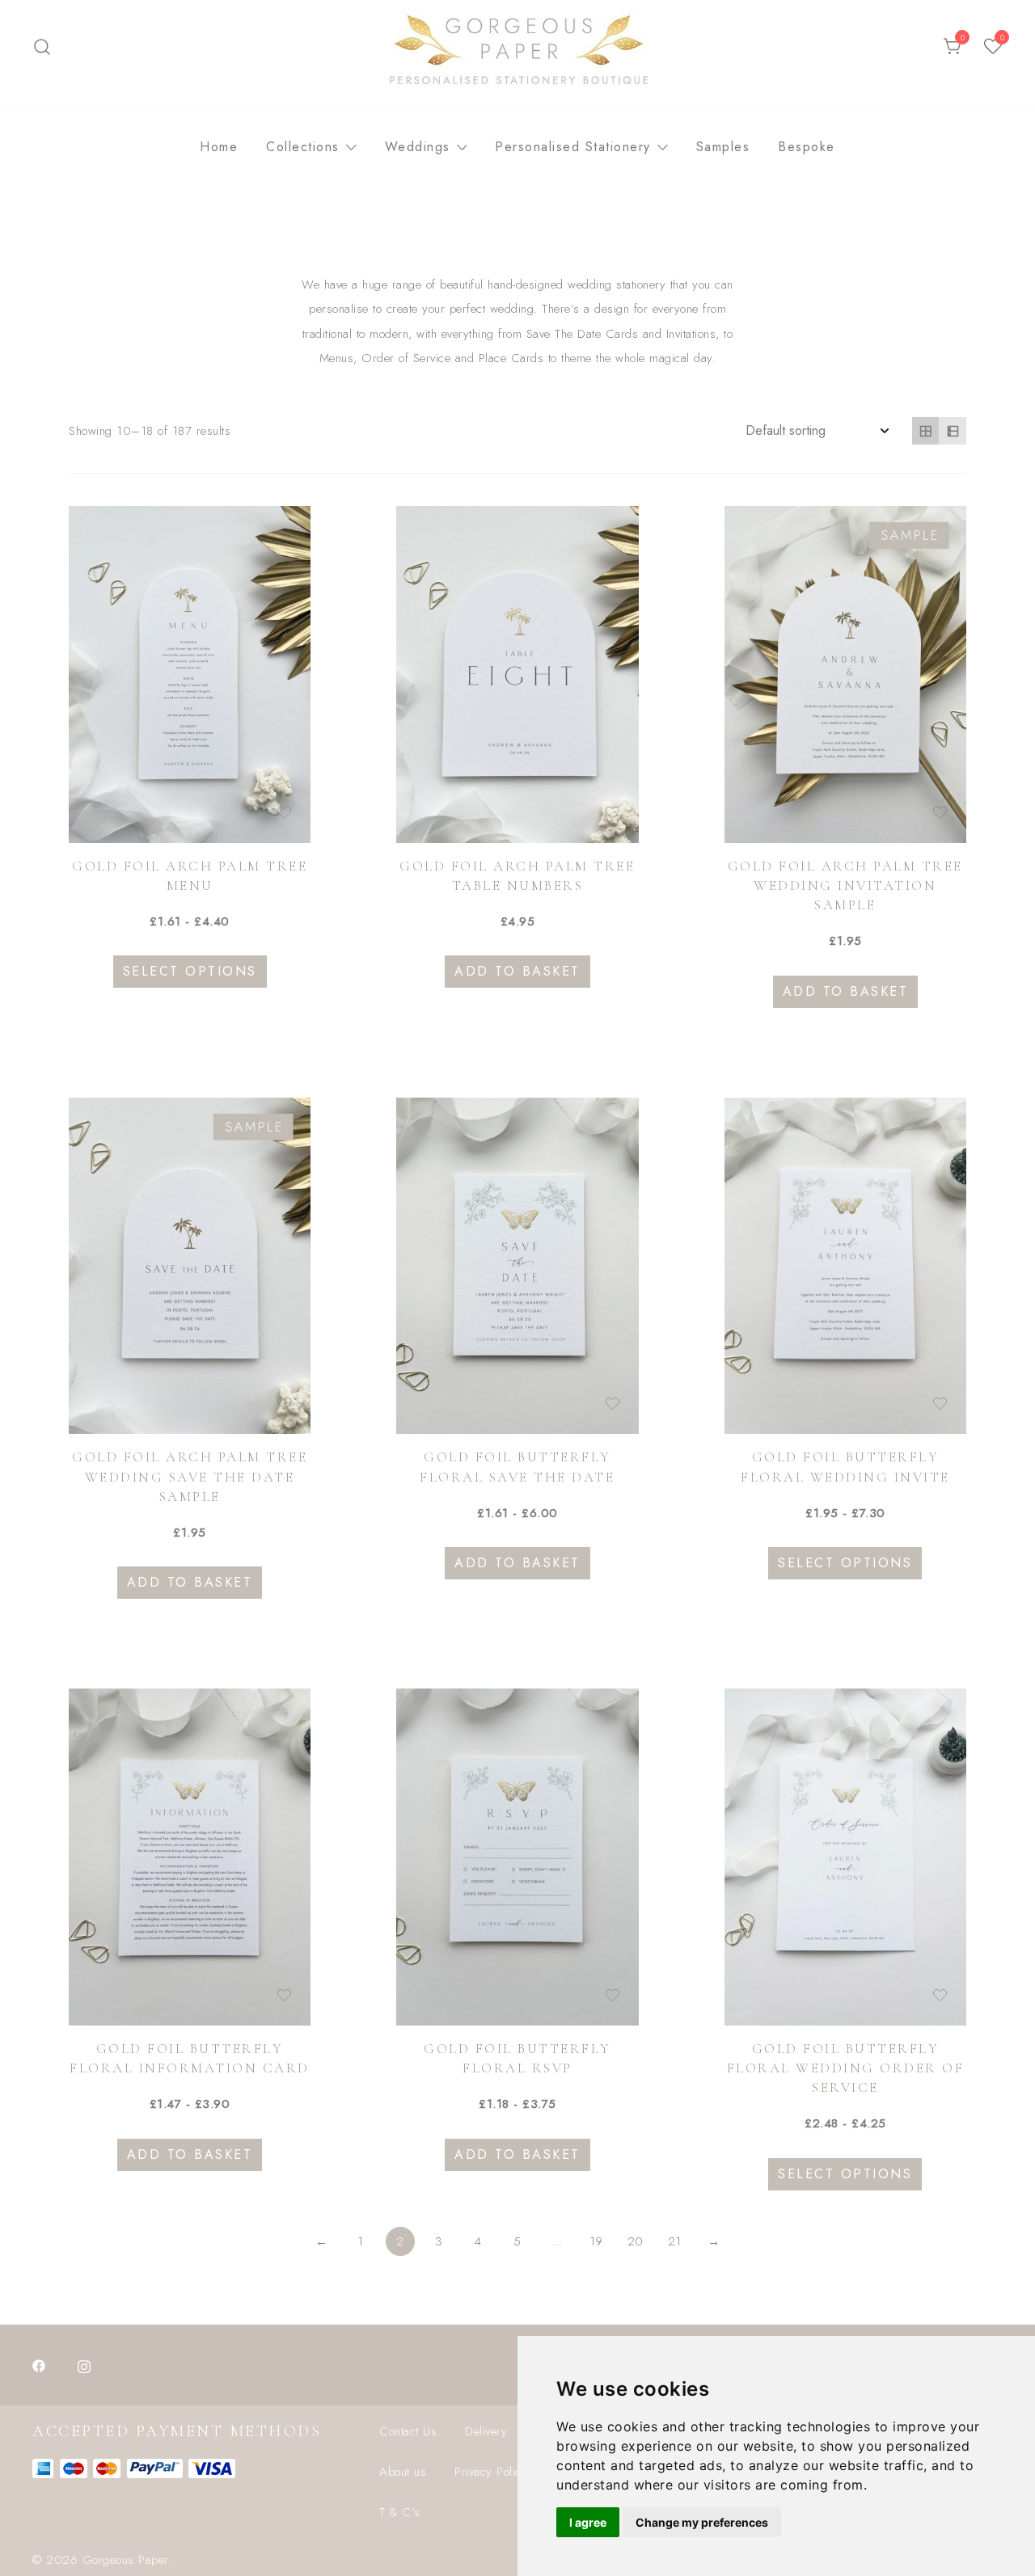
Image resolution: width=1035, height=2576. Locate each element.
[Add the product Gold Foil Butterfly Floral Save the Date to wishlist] (613, 1404)
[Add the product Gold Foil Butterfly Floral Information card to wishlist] (284, 1995)
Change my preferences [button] (702, 2522)
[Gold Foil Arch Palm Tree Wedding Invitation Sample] (845, 675)
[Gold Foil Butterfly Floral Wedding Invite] (845, 1266)
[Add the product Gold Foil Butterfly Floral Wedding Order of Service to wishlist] (940, 1995)
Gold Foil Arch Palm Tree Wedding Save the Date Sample (190, 1476)
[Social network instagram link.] (84, 2365)
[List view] (953, 431)
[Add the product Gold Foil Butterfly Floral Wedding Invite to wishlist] (940, 1404)
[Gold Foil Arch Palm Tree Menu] (190, 675)
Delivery (486, 2431)
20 (636, 2241)
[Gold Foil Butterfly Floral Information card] (190, 1857)
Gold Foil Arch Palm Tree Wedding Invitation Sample (845, 885)
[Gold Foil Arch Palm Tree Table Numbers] (517, 675)
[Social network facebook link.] (39, 2365)
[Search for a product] (42, 47)
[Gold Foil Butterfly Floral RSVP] (517, 1857)
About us (403, 2472)
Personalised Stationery (573, 147)
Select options (190, 971)
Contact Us (408, 2431)
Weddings (418, 147)
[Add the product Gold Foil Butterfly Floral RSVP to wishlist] (613, 1995)
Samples (723, 147)
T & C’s (400, 2512)
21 (675, 2241)
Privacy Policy (491, 2472)
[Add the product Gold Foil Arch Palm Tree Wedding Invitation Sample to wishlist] (940, 813)
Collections (303, 147)
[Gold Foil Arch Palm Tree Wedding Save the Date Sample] (190, 1266)
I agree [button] (588, 2522)
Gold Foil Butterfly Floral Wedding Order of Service (846, 2068)
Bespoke (807, 147)
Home (219, 147)
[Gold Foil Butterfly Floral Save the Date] (517, 1266)
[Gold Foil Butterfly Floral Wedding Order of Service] (845, 1857)
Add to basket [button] (517, 971)
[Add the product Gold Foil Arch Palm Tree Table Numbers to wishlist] (613, 813)
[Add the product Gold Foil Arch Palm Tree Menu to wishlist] (284, 813)
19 (596, 2241)
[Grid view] (926, 431)
